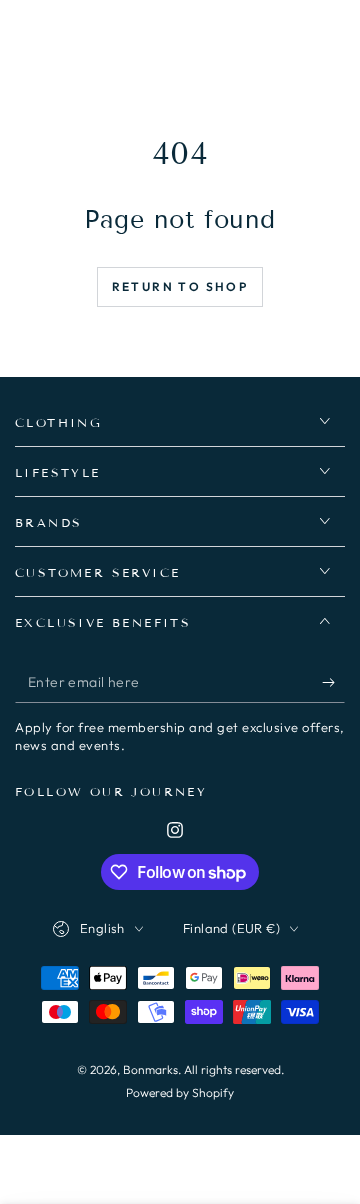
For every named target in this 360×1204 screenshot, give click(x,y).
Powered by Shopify (180, 1092)
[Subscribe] (333, 683)
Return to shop (180, 286)
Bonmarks (150, 1069)
